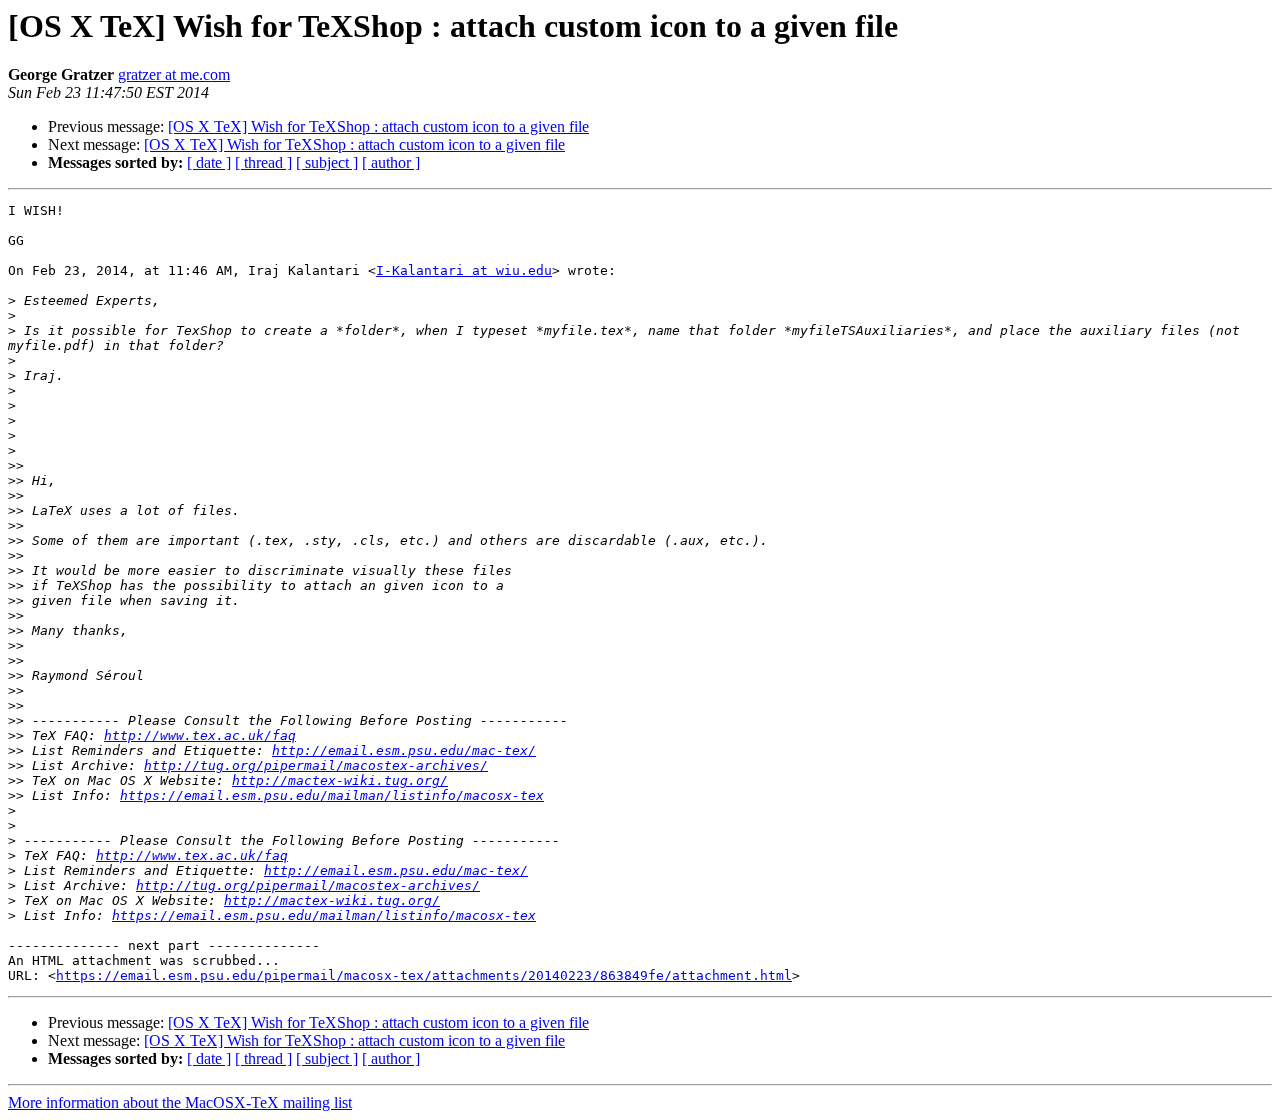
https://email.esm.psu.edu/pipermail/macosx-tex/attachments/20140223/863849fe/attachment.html (424, 975)
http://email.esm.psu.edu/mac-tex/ (404, 750)
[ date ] (209, 162)
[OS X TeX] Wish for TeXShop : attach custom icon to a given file (378, 126)
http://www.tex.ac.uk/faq (200, 735)
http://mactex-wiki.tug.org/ (340, 780)
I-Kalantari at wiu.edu (464, 270)
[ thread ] (263, 162)
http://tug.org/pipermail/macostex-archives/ (316, 765)
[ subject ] (327, 162)
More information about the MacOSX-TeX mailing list (180, 1102)
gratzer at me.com (174, 74)
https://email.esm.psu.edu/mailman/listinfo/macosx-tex (332, 795)
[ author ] (391, 162)
